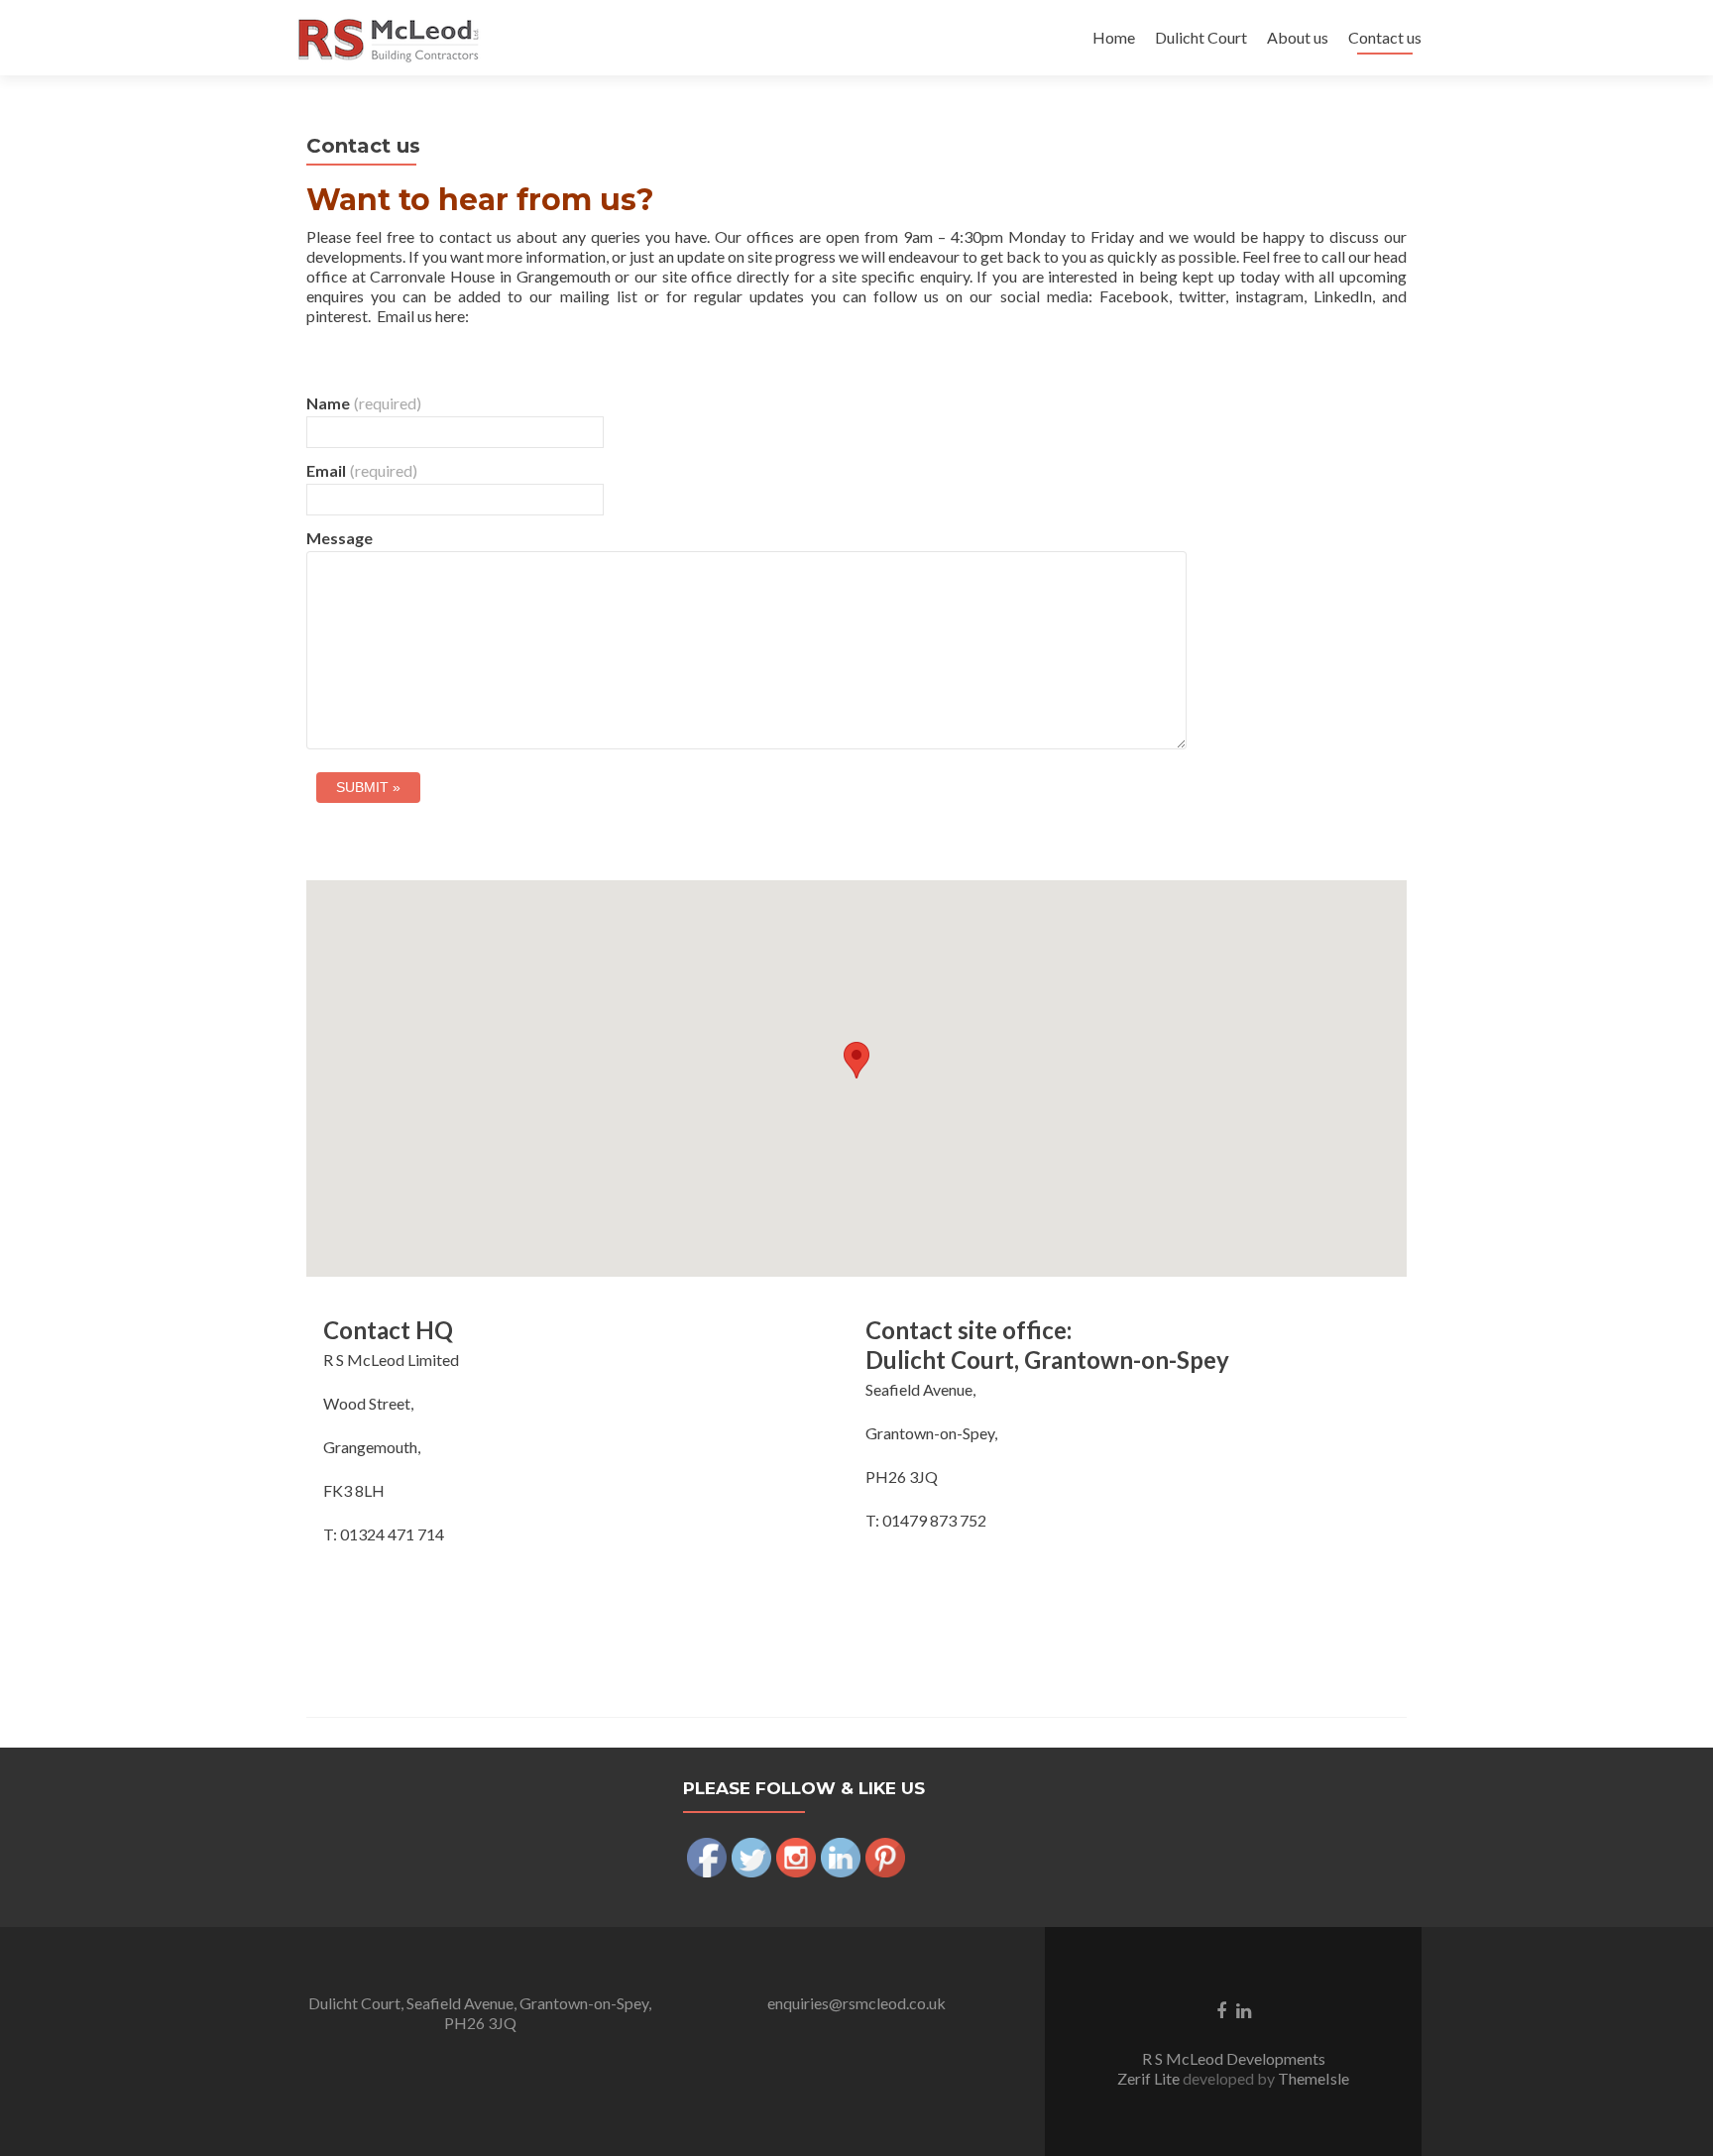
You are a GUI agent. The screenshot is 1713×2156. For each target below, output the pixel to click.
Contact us (1385, 37)
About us (1298, 37)
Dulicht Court (1201, 37)
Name (364, 403)
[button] (856, 1060)
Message (340, 538)
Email (362, 470)
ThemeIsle (1313, 2078)
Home (1114, 37)
